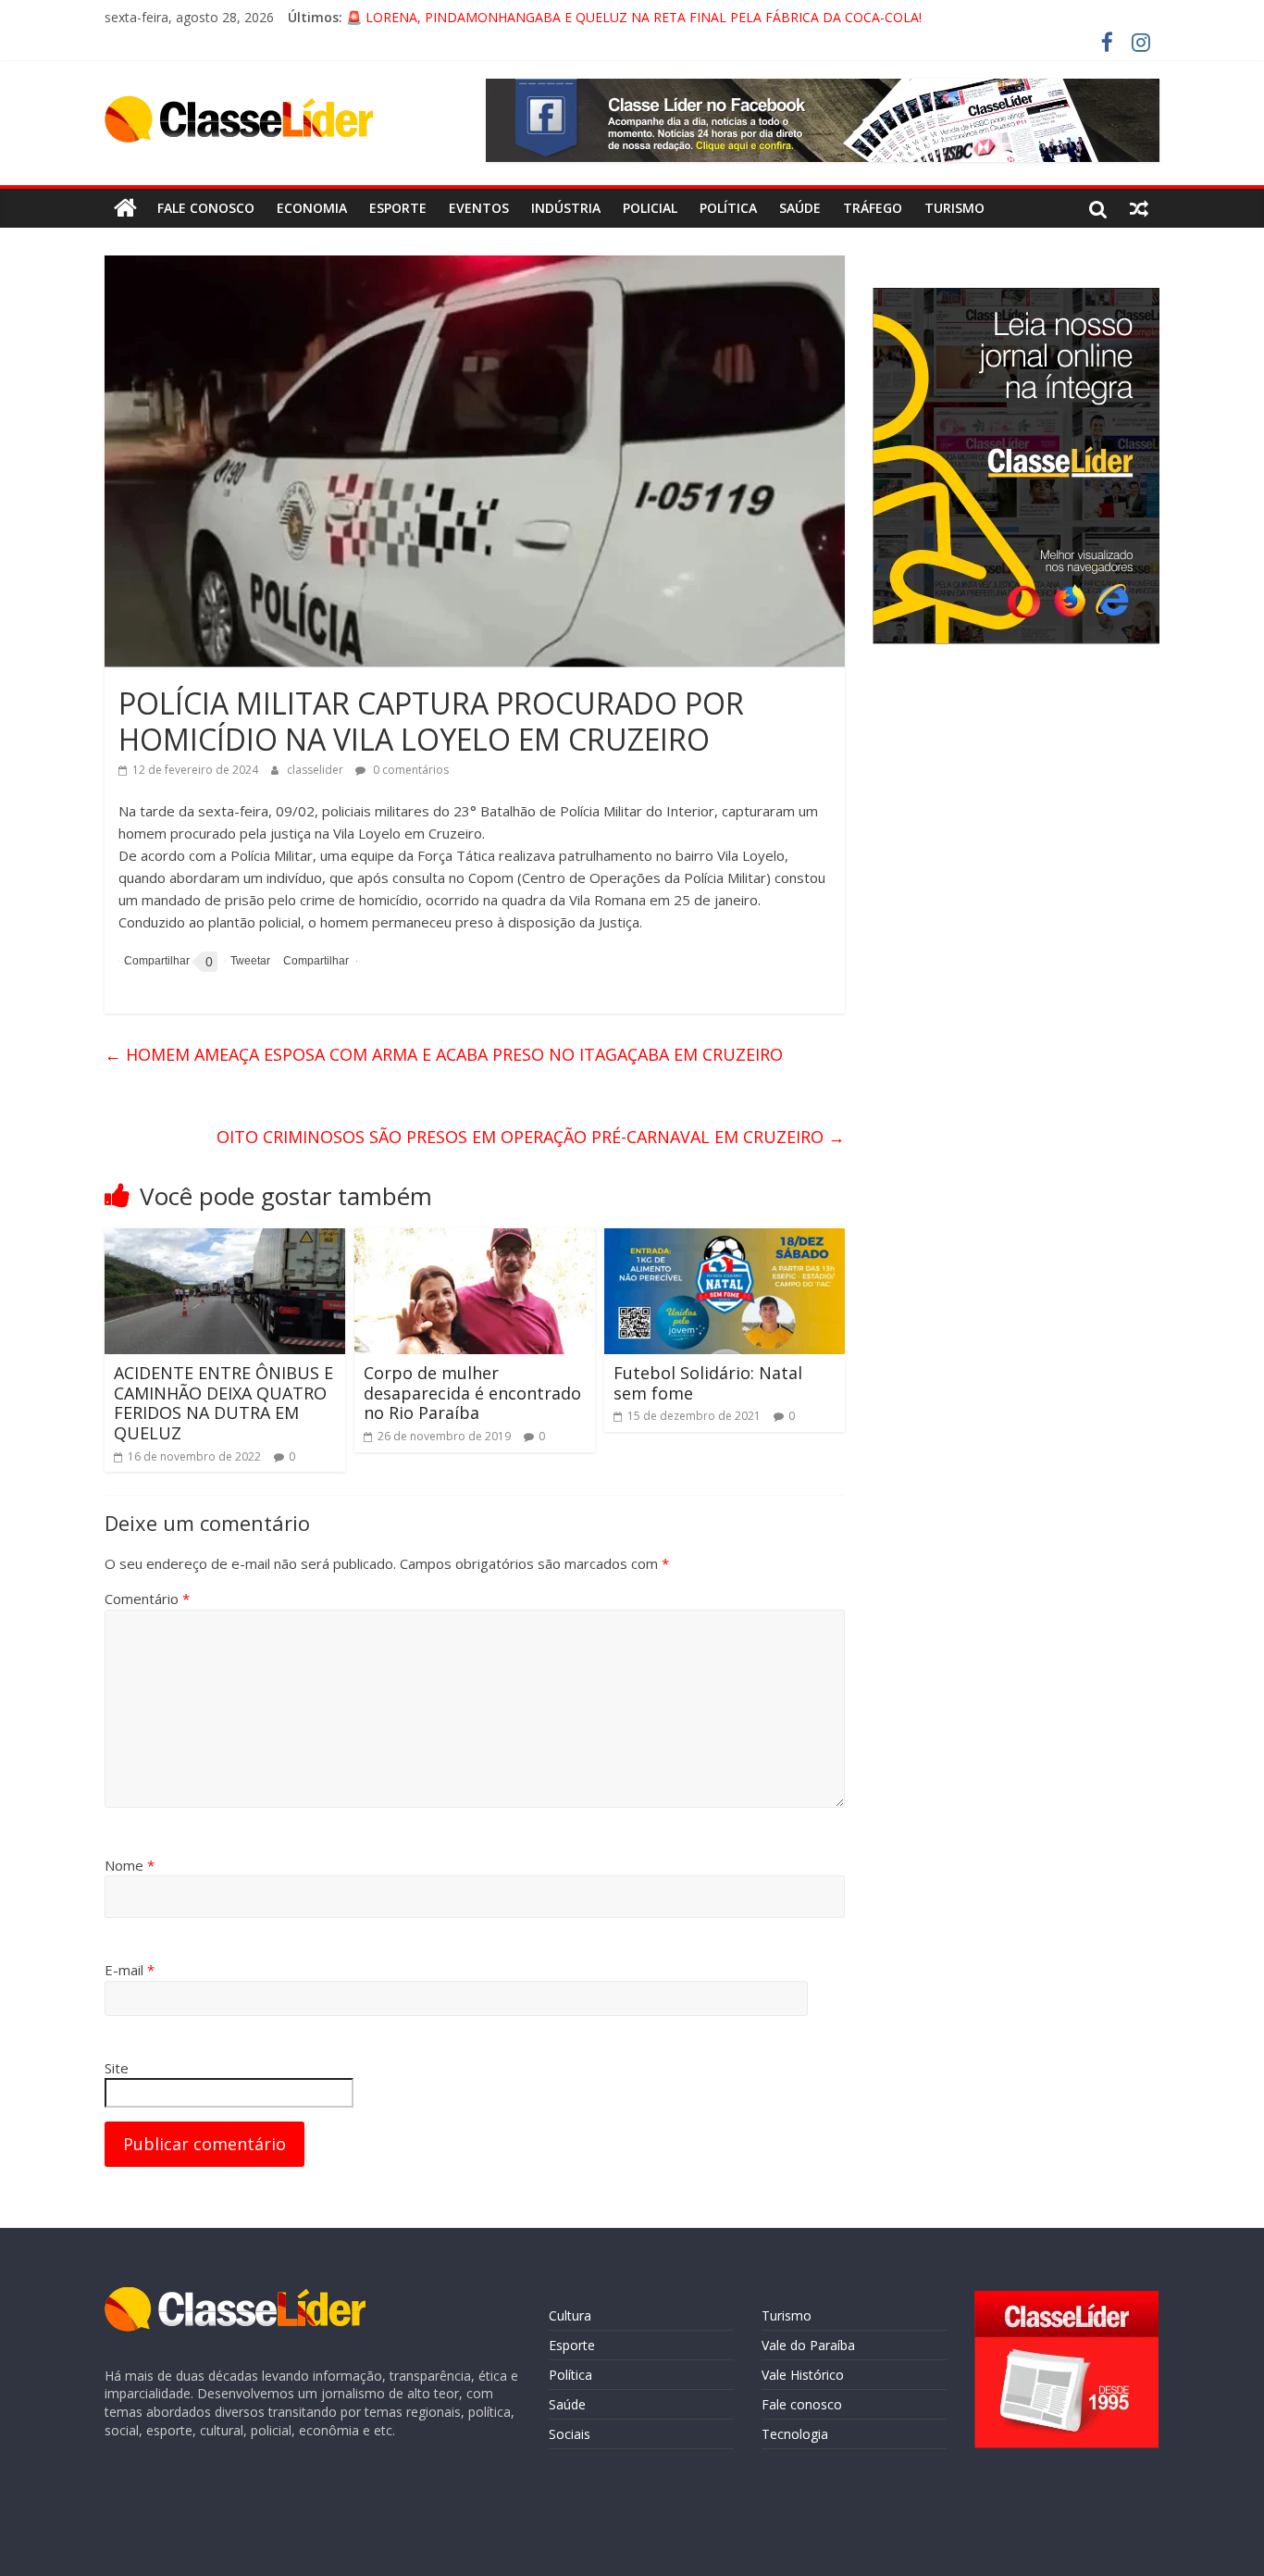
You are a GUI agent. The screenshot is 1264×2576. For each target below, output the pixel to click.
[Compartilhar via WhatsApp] (313, 961)
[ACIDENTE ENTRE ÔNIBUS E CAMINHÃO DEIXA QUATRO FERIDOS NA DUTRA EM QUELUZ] (225, 1239)
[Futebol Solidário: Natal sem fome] (725, 1239)
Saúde (800, 208)
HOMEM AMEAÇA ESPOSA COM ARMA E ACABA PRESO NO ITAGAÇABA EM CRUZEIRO (444, 1054)
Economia (312, 208)
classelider (316, 770)
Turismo (954, 208)
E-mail (130, 1970)
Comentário (147, 1599)
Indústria (566, 208)
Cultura (570, 2315)
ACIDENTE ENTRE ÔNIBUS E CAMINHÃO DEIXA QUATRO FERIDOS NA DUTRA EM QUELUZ (223, 1403)
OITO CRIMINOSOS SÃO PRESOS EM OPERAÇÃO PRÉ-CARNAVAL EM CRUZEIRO (531, 1137)
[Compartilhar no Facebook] (154, 962)
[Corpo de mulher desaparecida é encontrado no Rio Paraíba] (475, 1239)
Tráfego (873, 208)
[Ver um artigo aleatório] (1139, 208)
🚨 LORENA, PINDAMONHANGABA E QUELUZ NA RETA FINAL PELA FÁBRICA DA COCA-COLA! (634, 17)
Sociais (570, 2434)
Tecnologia (795, 2434)
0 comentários (409, 770)
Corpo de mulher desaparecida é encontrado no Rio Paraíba (472, 1393)
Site (117, 2068)
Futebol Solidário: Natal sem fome (708, 1383)
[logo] (235, 2296)
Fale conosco (206, 208)
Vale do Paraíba (808, 2345)
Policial (650, 208)
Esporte (398, 208)
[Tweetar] (248, 961)
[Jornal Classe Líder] (125, 208)
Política (728, 208)
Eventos (479, 208)
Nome (130, 1865)
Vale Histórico (803, 2375)
